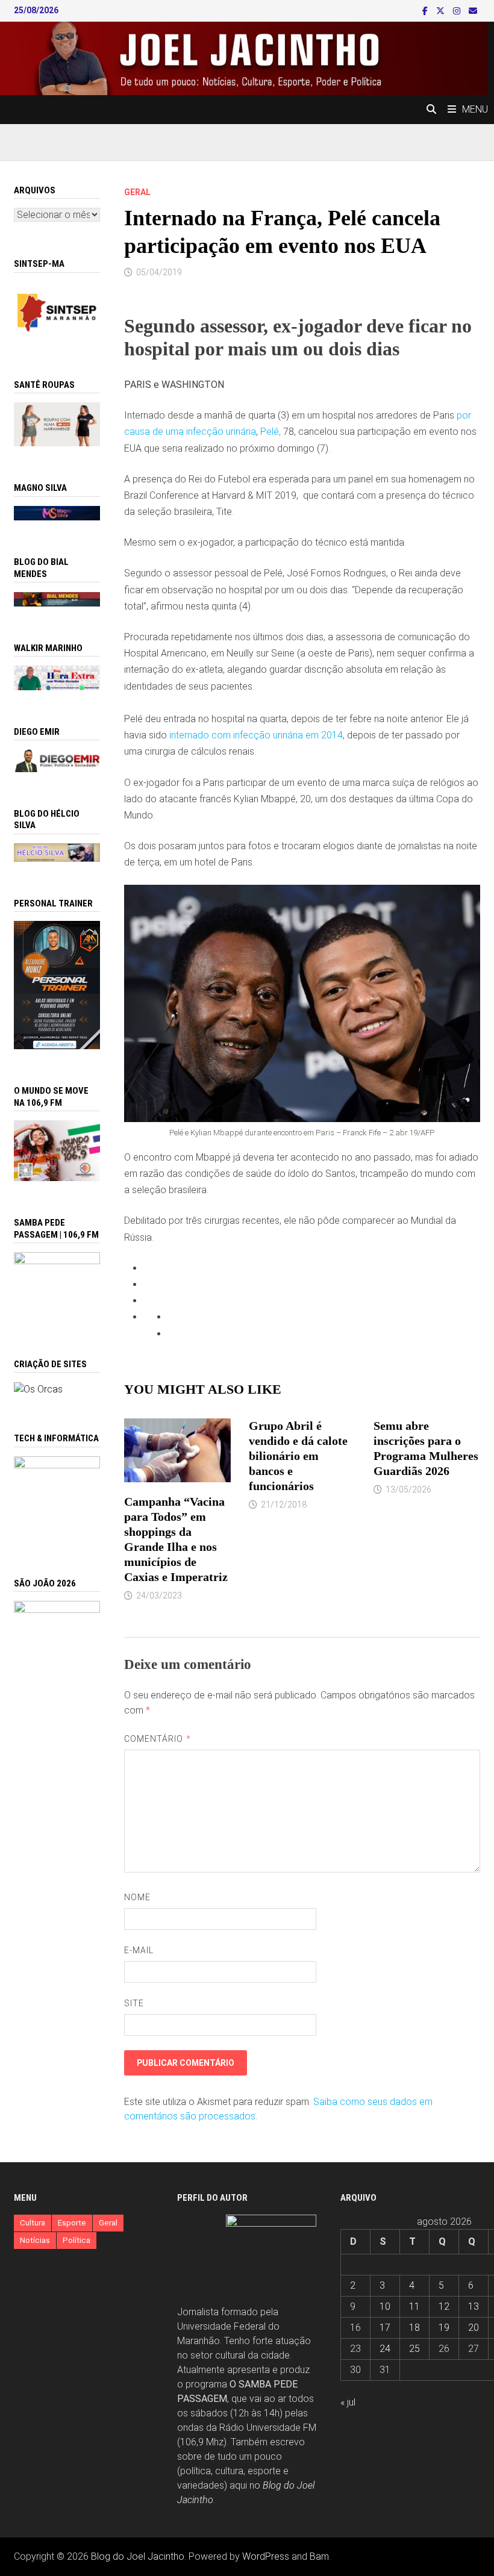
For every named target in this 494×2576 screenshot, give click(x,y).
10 (385, 2306)
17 (385, 2328)
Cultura (33, 2223)
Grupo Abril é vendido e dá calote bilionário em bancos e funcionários (298, 1456)
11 (414, 2306)
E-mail (139, 1950)
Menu (475, 109)
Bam (319, 2556)
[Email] (473, 11)
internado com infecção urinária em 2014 (256, 735)
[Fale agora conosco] (38, 1389)
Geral (137, 192)
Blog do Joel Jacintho (138, 2556)
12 (444, 2306)
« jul (348, 2402)
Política (77, 2240)
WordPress (266, 2556)
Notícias (35, 2240)
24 (385, 2349)
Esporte (72, 2223)
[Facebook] (426, 11)
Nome (137, 1897)
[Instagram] (458, 11)
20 (474, 2328)
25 (414, 2349)
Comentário (158, 1739)
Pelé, (270, 432)
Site (134, 2003)
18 (414, 2328)
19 (444, 2328)
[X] (442, 11)
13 (474, 2306)
